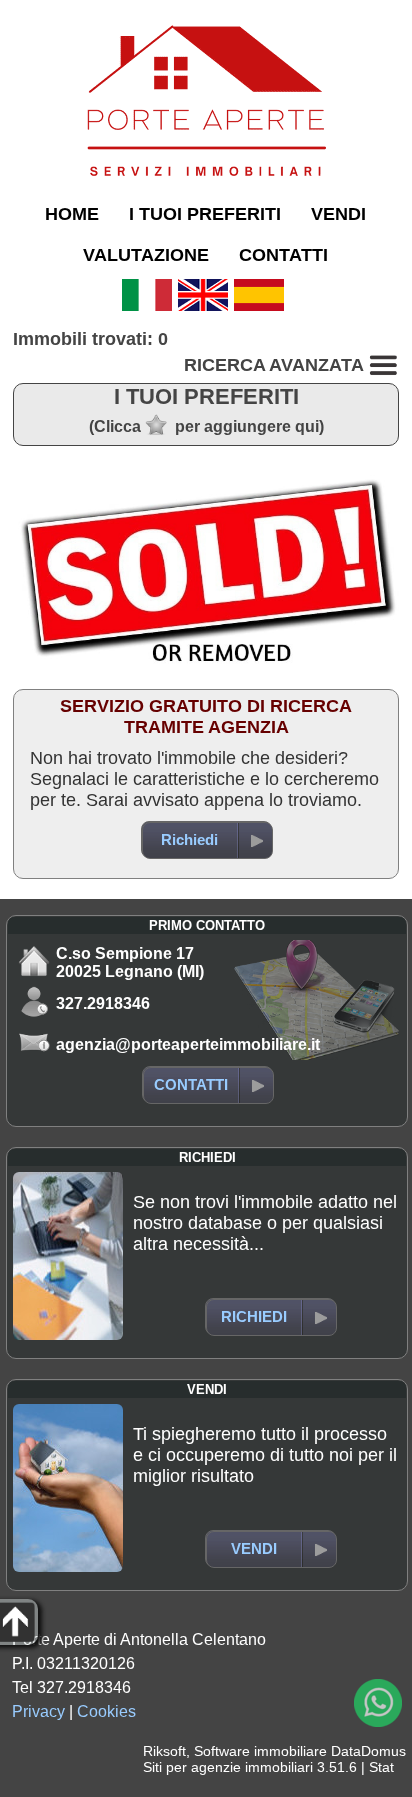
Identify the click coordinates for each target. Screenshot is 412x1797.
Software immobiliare (260, 1751)
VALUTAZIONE (146, 255)
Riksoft (164, 1751)
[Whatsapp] (378, 1703)
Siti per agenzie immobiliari (228, 1767)
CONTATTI (283, 255)
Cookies (106, 1711)
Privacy (38, 1711)
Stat (381, 1767)
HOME (72, 214)
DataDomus (368, 1751)
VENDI (338, 214)
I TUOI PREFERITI (205, 214)
